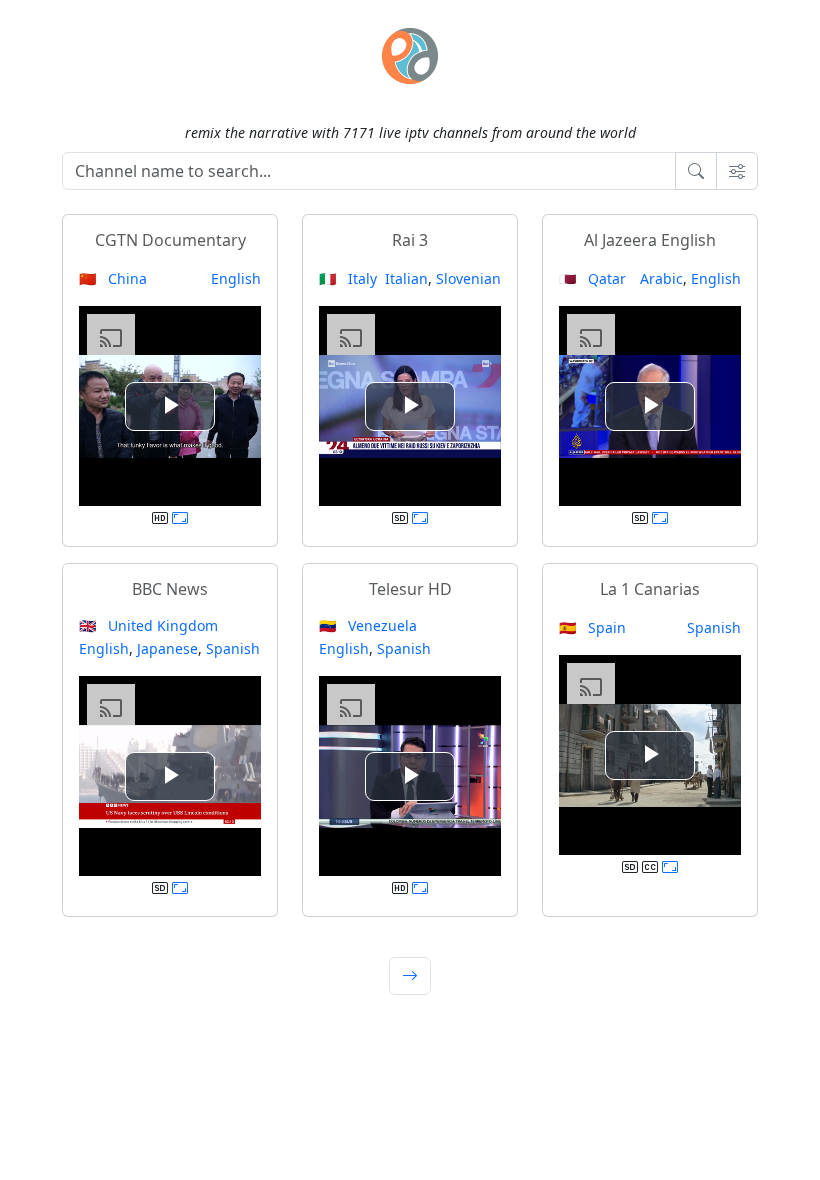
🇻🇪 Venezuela (368, 625)
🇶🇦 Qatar (592, 278)
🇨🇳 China (113, 278)
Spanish (233, 648)
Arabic (661, 278)
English (236, 278)
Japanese (167, 648)
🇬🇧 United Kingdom (148, 625)
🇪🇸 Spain (592, 627)
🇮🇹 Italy (348, 278)
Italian (406, 278)
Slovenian (468, 278)
